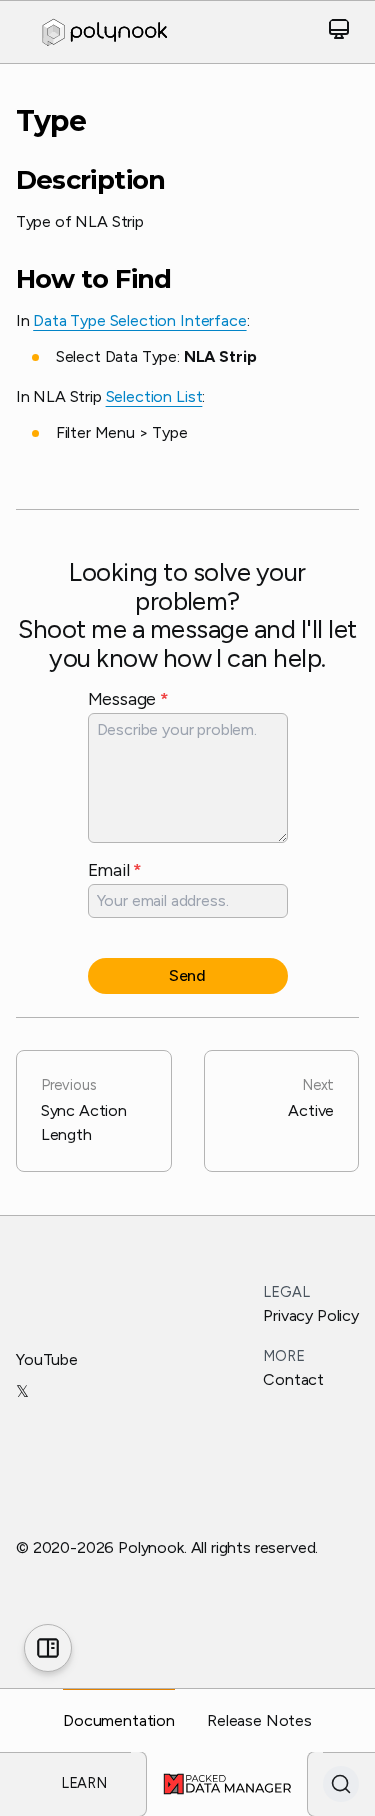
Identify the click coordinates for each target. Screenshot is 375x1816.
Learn (84, 1783)
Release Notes (259, 1720)
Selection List (154, 396)
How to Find (94, 279)
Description (91, 180)
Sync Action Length (84, 1110)
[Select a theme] (339, 32)
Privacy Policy (311, 1315)
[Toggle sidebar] (48, 1648)
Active (311, 1098)
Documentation (119, 1720)
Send (187, 975)
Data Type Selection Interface (139, 320)
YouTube (47, 1359)
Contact (293, 1379)
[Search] (341, 1784)
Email (115, 869)
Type (51, 121)
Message (128, 698)
